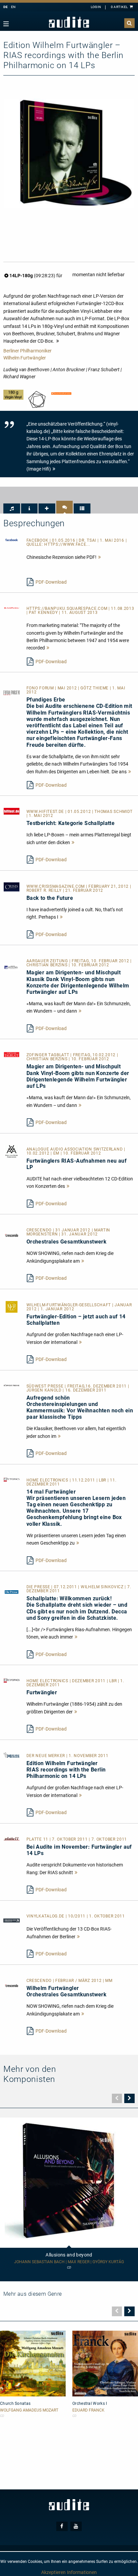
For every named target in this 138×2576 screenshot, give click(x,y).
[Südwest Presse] (12, 1385)
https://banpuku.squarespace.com (67, 609)
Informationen (82, 2572)
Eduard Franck (88, 2410)
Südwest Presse (46, 1386)
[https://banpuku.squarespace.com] (12, 607)
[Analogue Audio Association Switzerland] (12, 1151)
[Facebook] (12, 539)
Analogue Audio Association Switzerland (75, 1149)
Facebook (38, 540)
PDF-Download (51, 582)
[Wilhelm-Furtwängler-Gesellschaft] (12, 1306)
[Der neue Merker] (12, 1755)
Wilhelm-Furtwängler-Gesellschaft (69, 1305)
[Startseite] (69, 22)
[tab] (12, 508)
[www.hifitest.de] (12, 811)
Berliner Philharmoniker (27, 351)
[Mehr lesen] (100, 557)
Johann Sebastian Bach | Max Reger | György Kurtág (69, 2262)
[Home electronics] (12, 1479)
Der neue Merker (46, 1756)
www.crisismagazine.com (56, 886)
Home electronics (48, 1480)
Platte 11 (38, 1839)
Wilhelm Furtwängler (25, 358)
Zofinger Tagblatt (49, 1055)
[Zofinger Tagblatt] (12, 1054)
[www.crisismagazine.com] (12, 886)
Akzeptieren (53, 2572)
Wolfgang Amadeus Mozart (29, 2410)
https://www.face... (67, 544)
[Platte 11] (12, 1838)
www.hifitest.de (46, 812)
